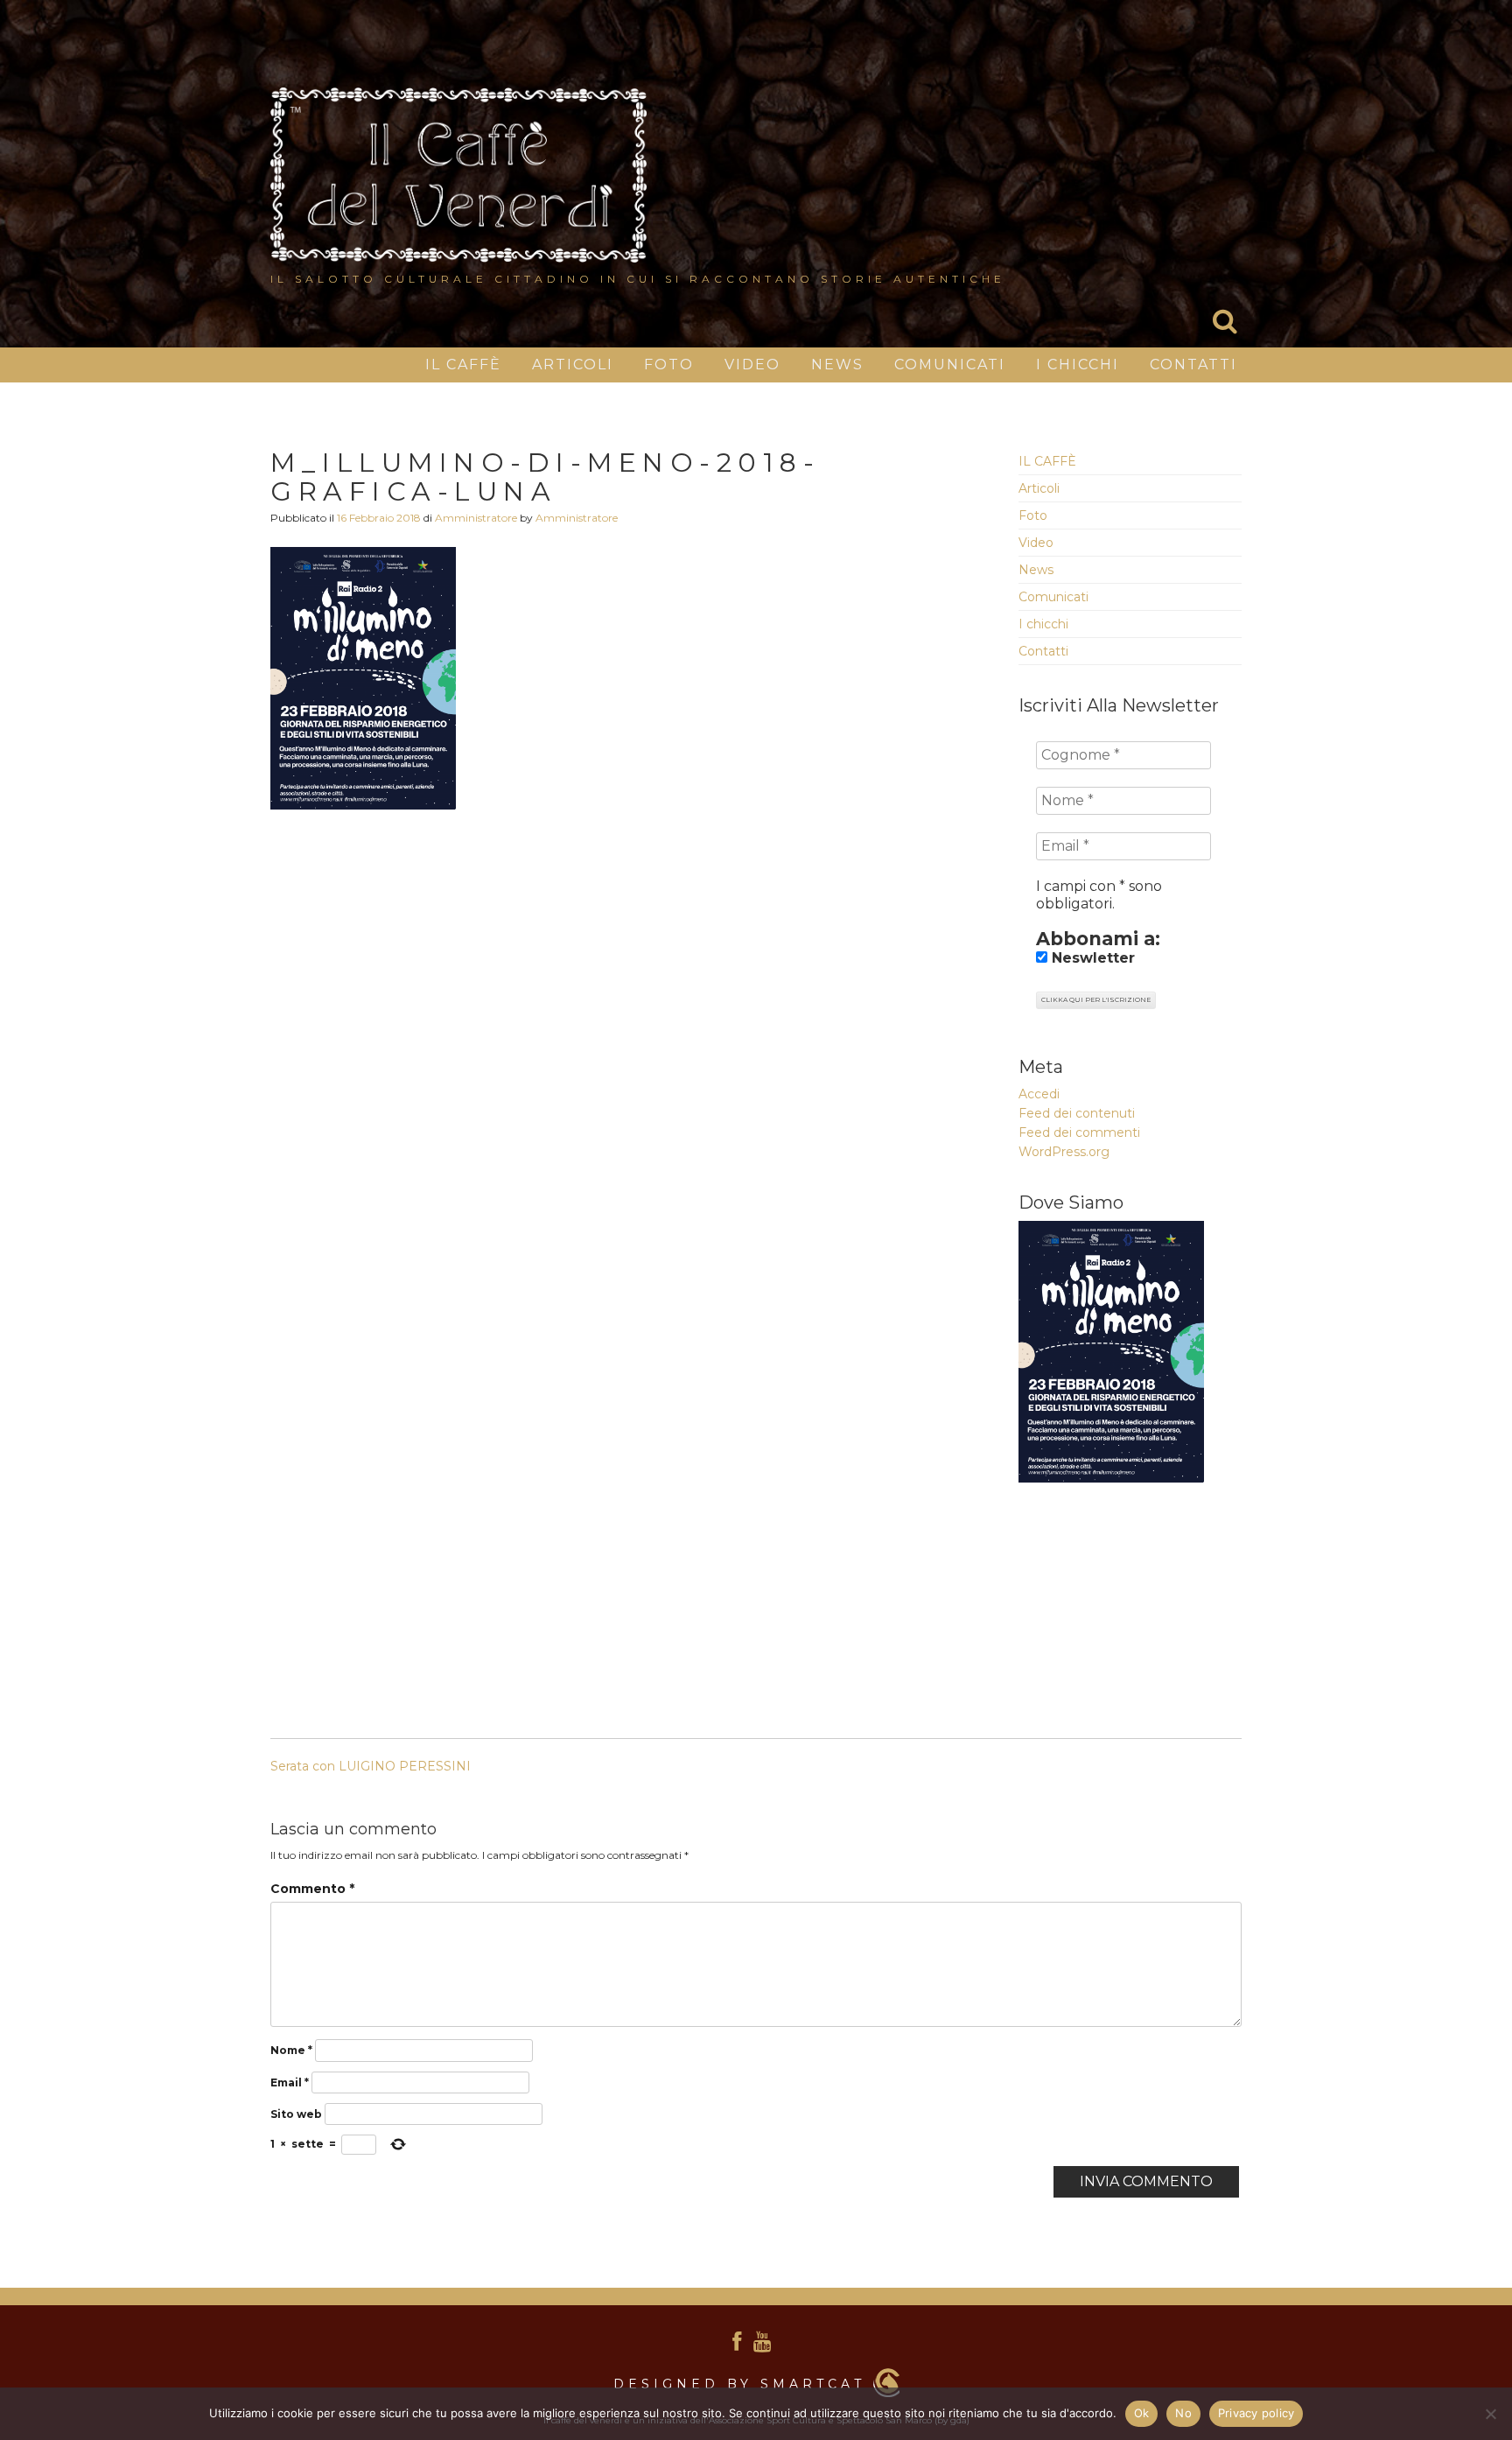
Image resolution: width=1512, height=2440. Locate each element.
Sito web (296, 2114)
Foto (669, 365)
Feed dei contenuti (1077, 1113)
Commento (312, 1889)
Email (290, 2082)
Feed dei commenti (1079, 1132)
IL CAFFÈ (463, 365)
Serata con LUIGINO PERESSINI (371, 1766)
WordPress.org (1064, 1152)
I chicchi (1078, 365)
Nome (291, 2050)
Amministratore (476, 518)
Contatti (1193, 365)
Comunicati (950, 365)
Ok (1142, 2413)
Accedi (1039, 1094)
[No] (1490, 2414)
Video (752, 365)
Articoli (573, 365)
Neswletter (1091, 958)
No (1183, 2413)
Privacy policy (1256, 2413)
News (837, 365)
